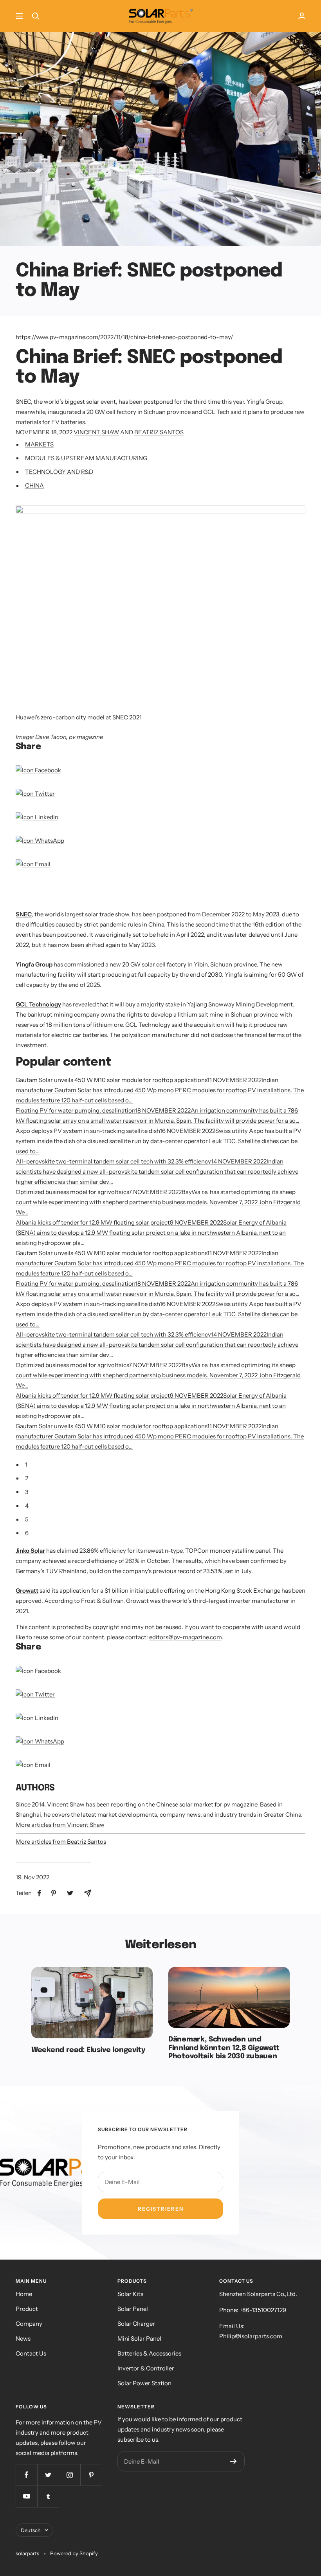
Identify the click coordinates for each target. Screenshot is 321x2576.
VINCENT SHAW (96, 432)
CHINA (34, 485)
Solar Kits (130, 2294)
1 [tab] (26, 1464)
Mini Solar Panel (139, 2338)
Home (24, 2294)
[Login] (302, 16)
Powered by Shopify (74, 2553)
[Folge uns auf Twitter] (48, 2475)
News (23, 2338)
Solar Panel (133, 2309)
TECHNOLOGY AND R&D (59, 472)
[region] (107, 894)
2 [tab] (27, 1478)
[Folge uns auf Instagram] (69, 2475)
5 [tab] (27, 1519)
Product (27, 2309)
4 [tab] (27, 1506)
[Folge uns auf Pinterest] (91, 2475)
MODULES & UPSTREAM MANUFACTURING (86, 458)
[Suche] (36, 16)
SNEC (24, 914)
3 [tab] (27, 1492)
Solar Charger (136, 2324)
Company (29, 2324)
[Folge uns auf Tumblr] (48, 2496)
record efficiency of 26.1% (106, 1561)
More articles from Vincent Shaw (60, 1825)
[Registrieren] (234, 2461)
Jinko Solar (30, 1551)
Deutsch (31, 2530)
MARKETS (39, 444)
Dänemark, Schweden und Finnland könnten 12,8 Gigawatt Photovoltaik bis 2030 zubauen (224, 2048)
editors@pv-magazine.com (185, 1637)
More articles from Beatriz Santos (61, 1842)
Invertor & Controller (146, 2368)
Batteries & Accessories (149, 2353)
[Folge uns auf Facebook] (26, 2475)
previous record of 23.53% (188, 1571)
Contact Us (31, 2353)
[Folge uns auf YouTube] (26, 2496)
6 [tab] (27, 1533)
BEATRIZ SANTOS (159, 432)
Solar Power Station (144, 2383)
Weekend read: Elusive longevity (88, 2050)
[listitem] (39, 1893)
